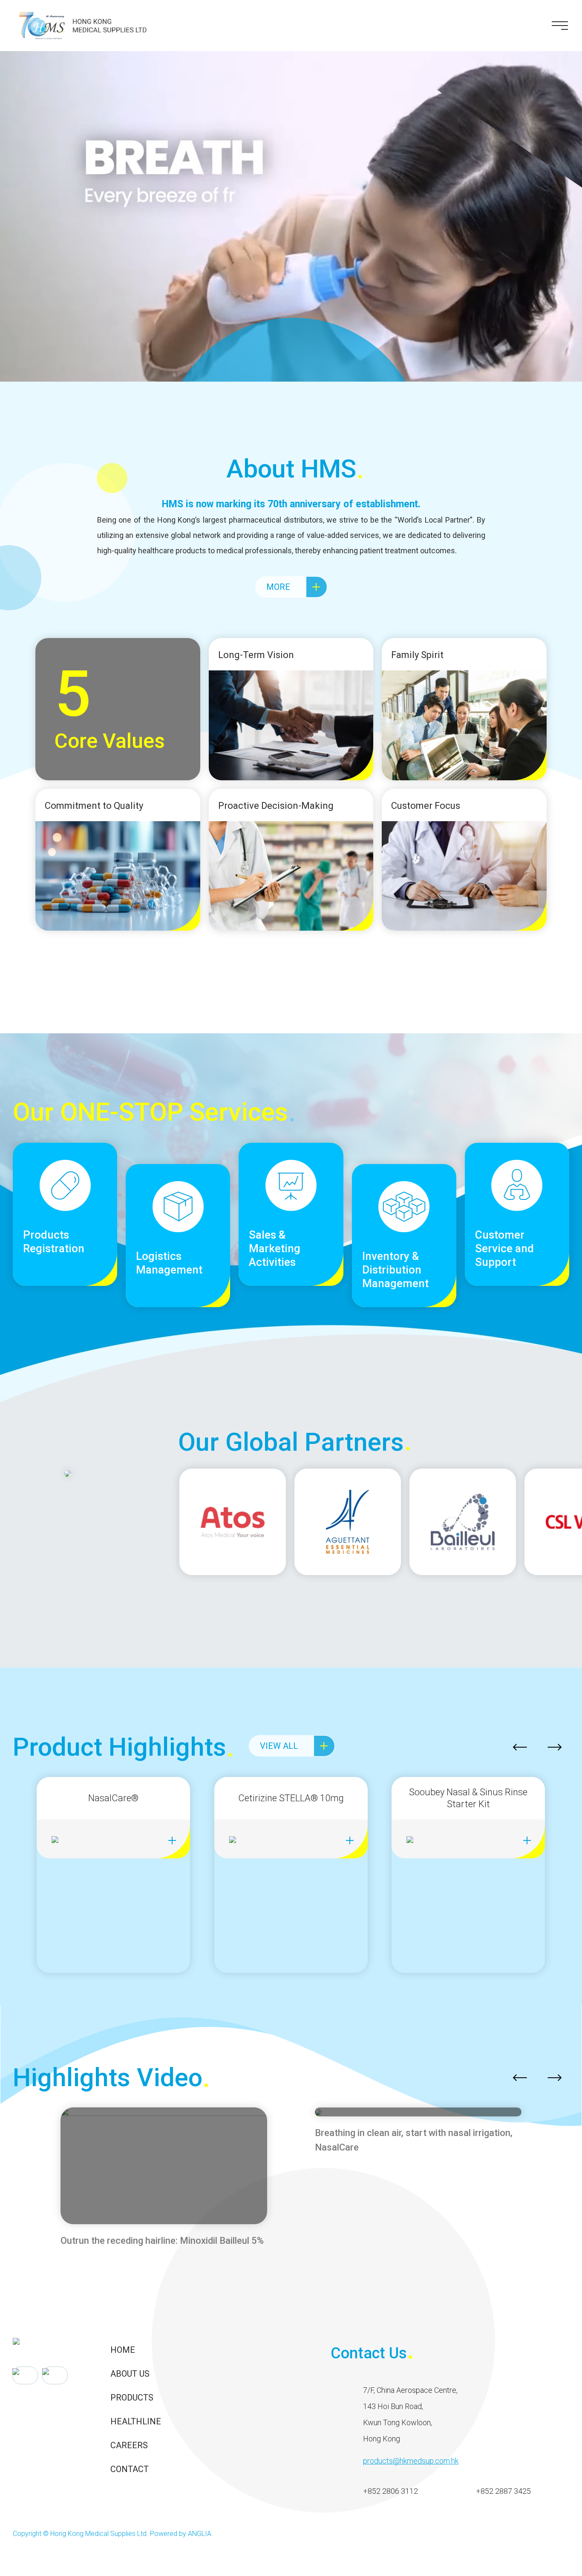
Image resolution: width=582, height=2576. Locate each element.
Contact (130, 2469)
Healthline (136, 2421)
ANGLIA (200, 2534)
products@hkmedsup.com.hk (411, 2461)
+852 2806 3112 (390, 2491)
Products (132, 2398)
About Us (130, 2374)
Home (123, 2350)
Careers (129, 2445)
